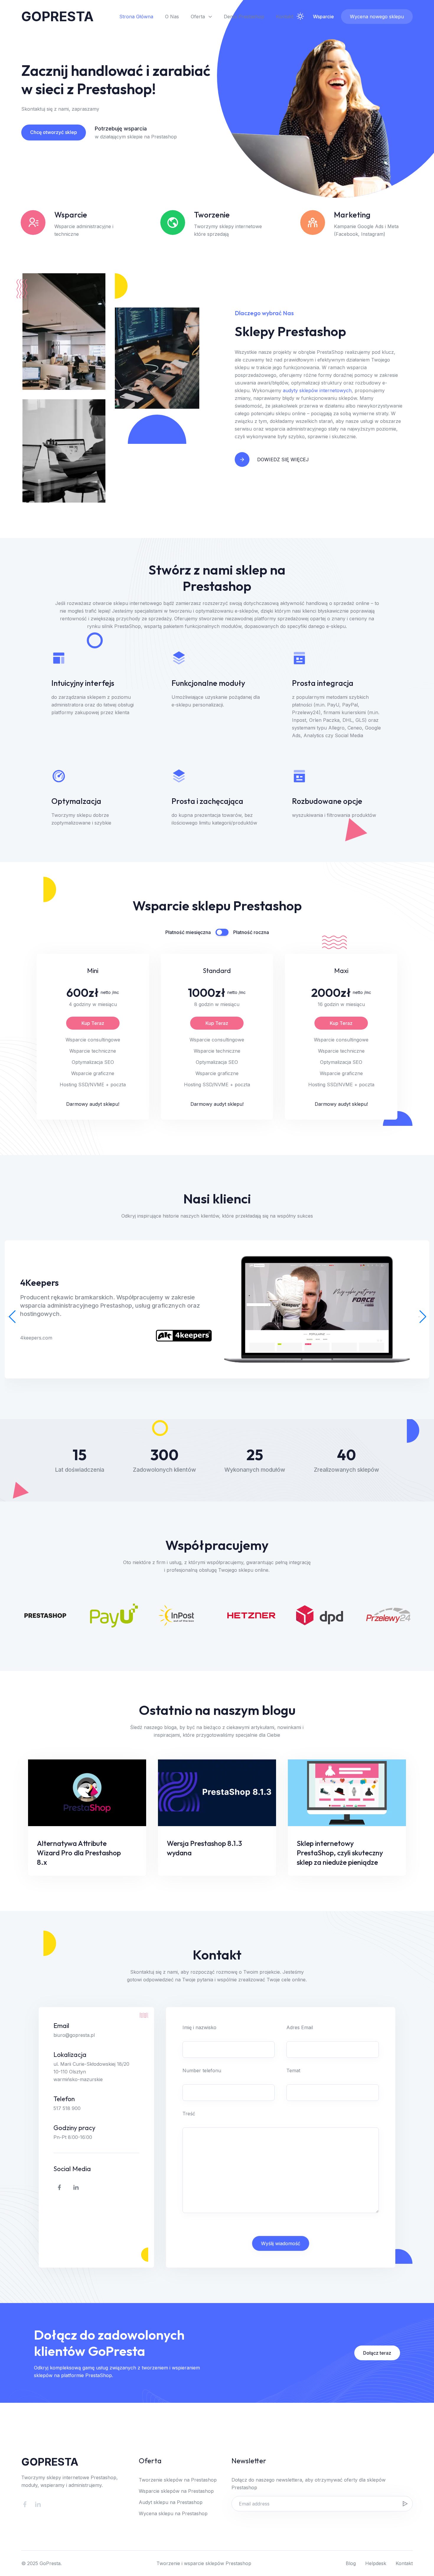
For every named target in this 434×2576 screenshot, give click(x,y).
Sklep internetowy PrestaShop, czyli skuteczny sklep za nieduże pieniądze (340, 1853)
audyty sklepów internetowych (317, 390)
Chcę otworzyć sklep (54, 132)
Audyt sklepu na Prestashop (171, 2502)
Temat (293, 2070)
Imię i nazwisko (199, 2027)
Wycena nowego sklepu (377, 17)
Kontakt (285, 17)
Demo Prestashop (244, 17)
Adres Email (300, 2027)
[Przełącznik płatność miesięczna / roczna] (222, 932)
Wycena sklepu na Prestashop (173, 2513)
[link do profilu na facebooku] (59, 2187)
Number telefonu (202, 2070)
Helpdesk (376, 2563)
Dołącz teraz (377, 2353)
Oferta (198, 17)
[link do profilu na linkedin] (76, 2187)
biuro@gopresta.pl (74, 2035)
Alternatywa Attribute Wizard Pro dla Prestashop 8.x (79, 1853)
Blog (351, 2563)
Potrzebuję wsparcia (121, 129)
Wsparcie (323, 17)
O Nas (172, 17)
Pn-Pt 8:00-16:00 (73, 2137)
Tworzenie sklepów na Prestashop (178, 2480)
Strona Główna (136, 17)
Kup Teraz (93, 1023)
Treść (189, 2114)
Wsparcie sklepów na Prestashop (176, 2491)
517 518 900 (67, 2108)
